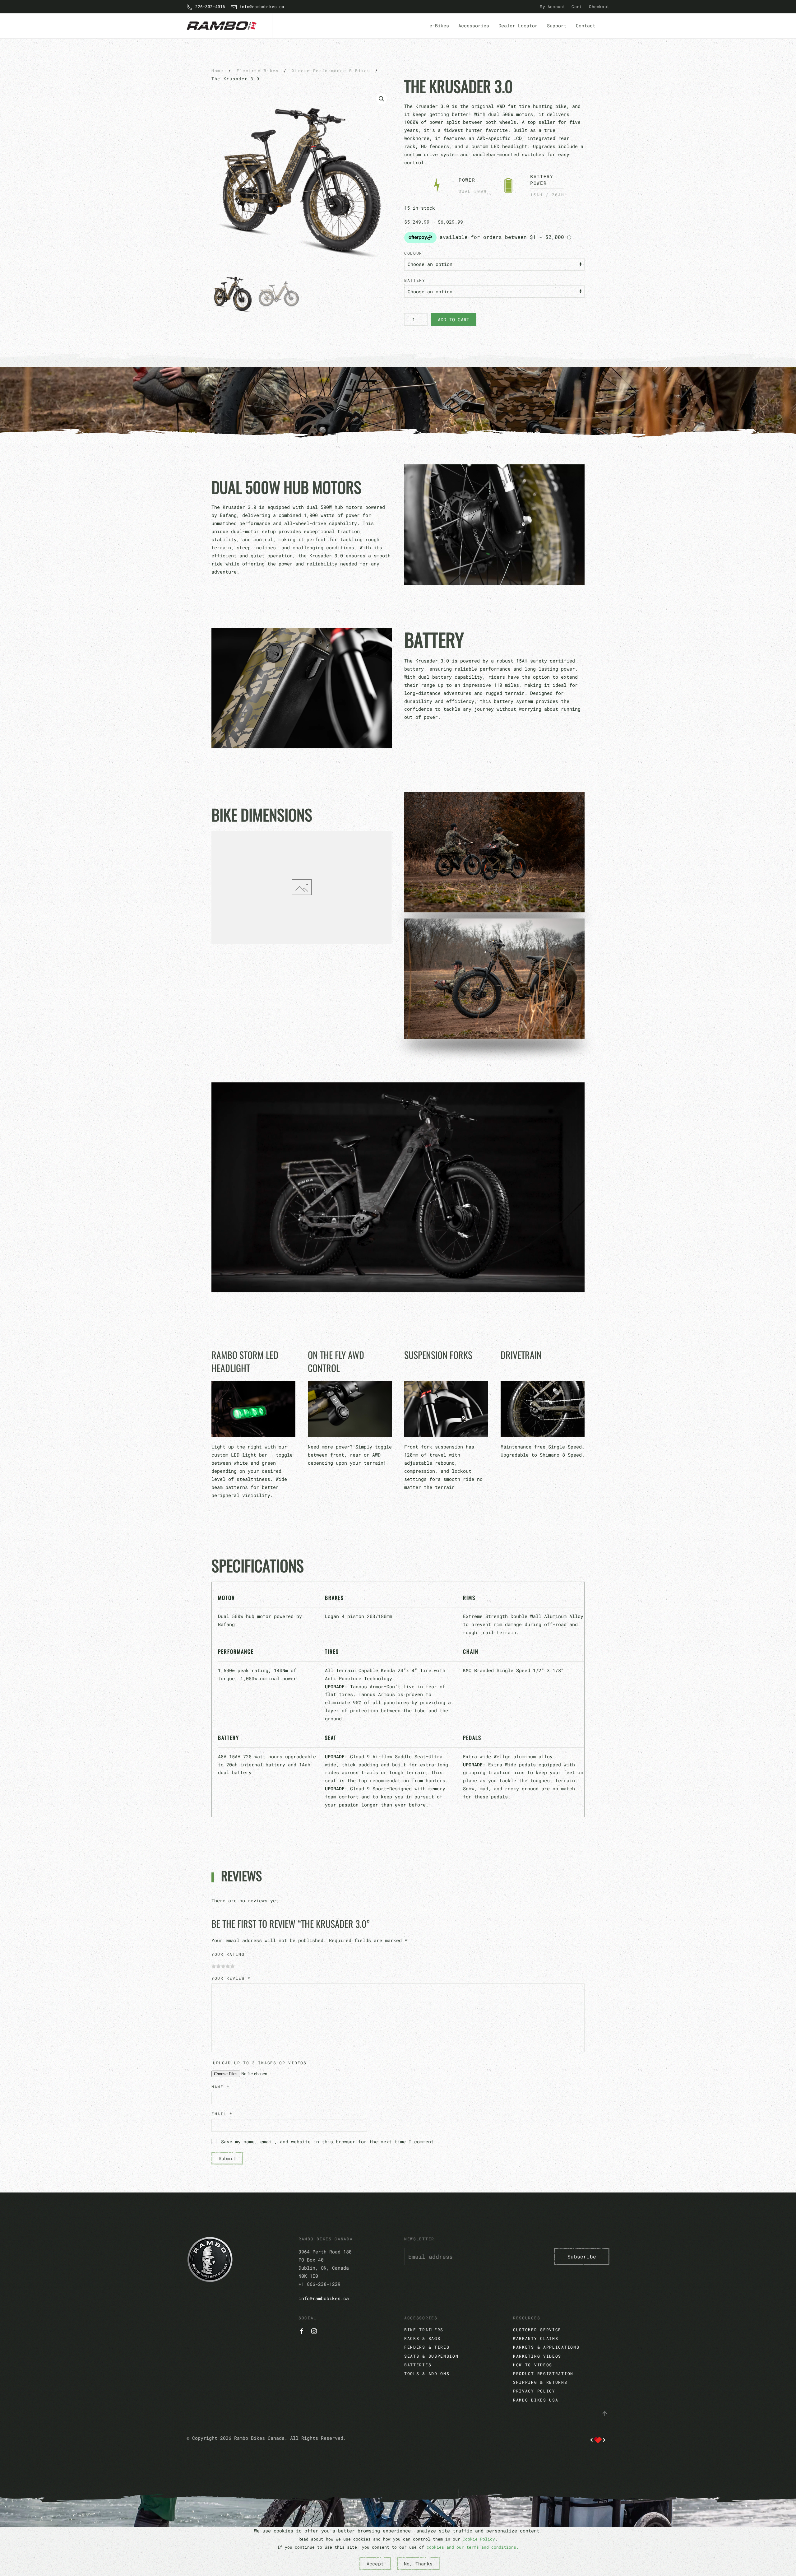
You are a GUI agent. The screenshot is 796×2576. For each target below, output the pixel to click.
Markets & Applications (546, 2347)
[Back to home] (223, 26)
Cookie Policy (479, 2539)
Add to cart (454, 319)
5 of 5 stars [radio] (232, 1967)
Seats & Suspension (431, 2356)
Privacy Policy (534, 2391)
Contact (586, 26)
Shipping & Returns (540, 2382)
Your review (231, 1978)
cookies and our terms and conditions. (473, 2547)
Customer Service (537, 2330)
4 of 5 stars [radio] (228, 1967)
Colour (413, 253)
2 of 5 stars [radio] (218, 1967)
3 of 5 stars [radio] (223, 1967)
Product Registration (543, 2374)
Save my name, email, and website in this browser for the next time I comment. (329, 2141)
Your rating (228, 1954)
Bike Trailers (424, 2330)
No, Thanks (418, 2564)
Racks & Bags (422, 2338)
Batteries (418, 2365)
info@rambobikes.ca (261, 7)
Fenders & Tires (427, 2347)
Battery (415, 280)
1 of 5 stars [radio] (214, 1967)
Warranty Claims (536, 2338)
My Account (553, 7)
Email (222, 2114)
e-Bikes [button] (439, 26)
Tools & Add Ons (427, 2374)
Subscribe (582, 2256)
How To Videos (533, 2365)
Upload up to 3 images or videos (260, 2063)
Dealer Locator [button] (518, 26)
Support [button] (557, 26)
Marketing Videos (537, 2356)
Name (220, 2087)
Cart (577, 7)
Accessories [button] (474, 26)
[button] (382, 99)
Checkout (599, 7)
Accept (375, 2564)
